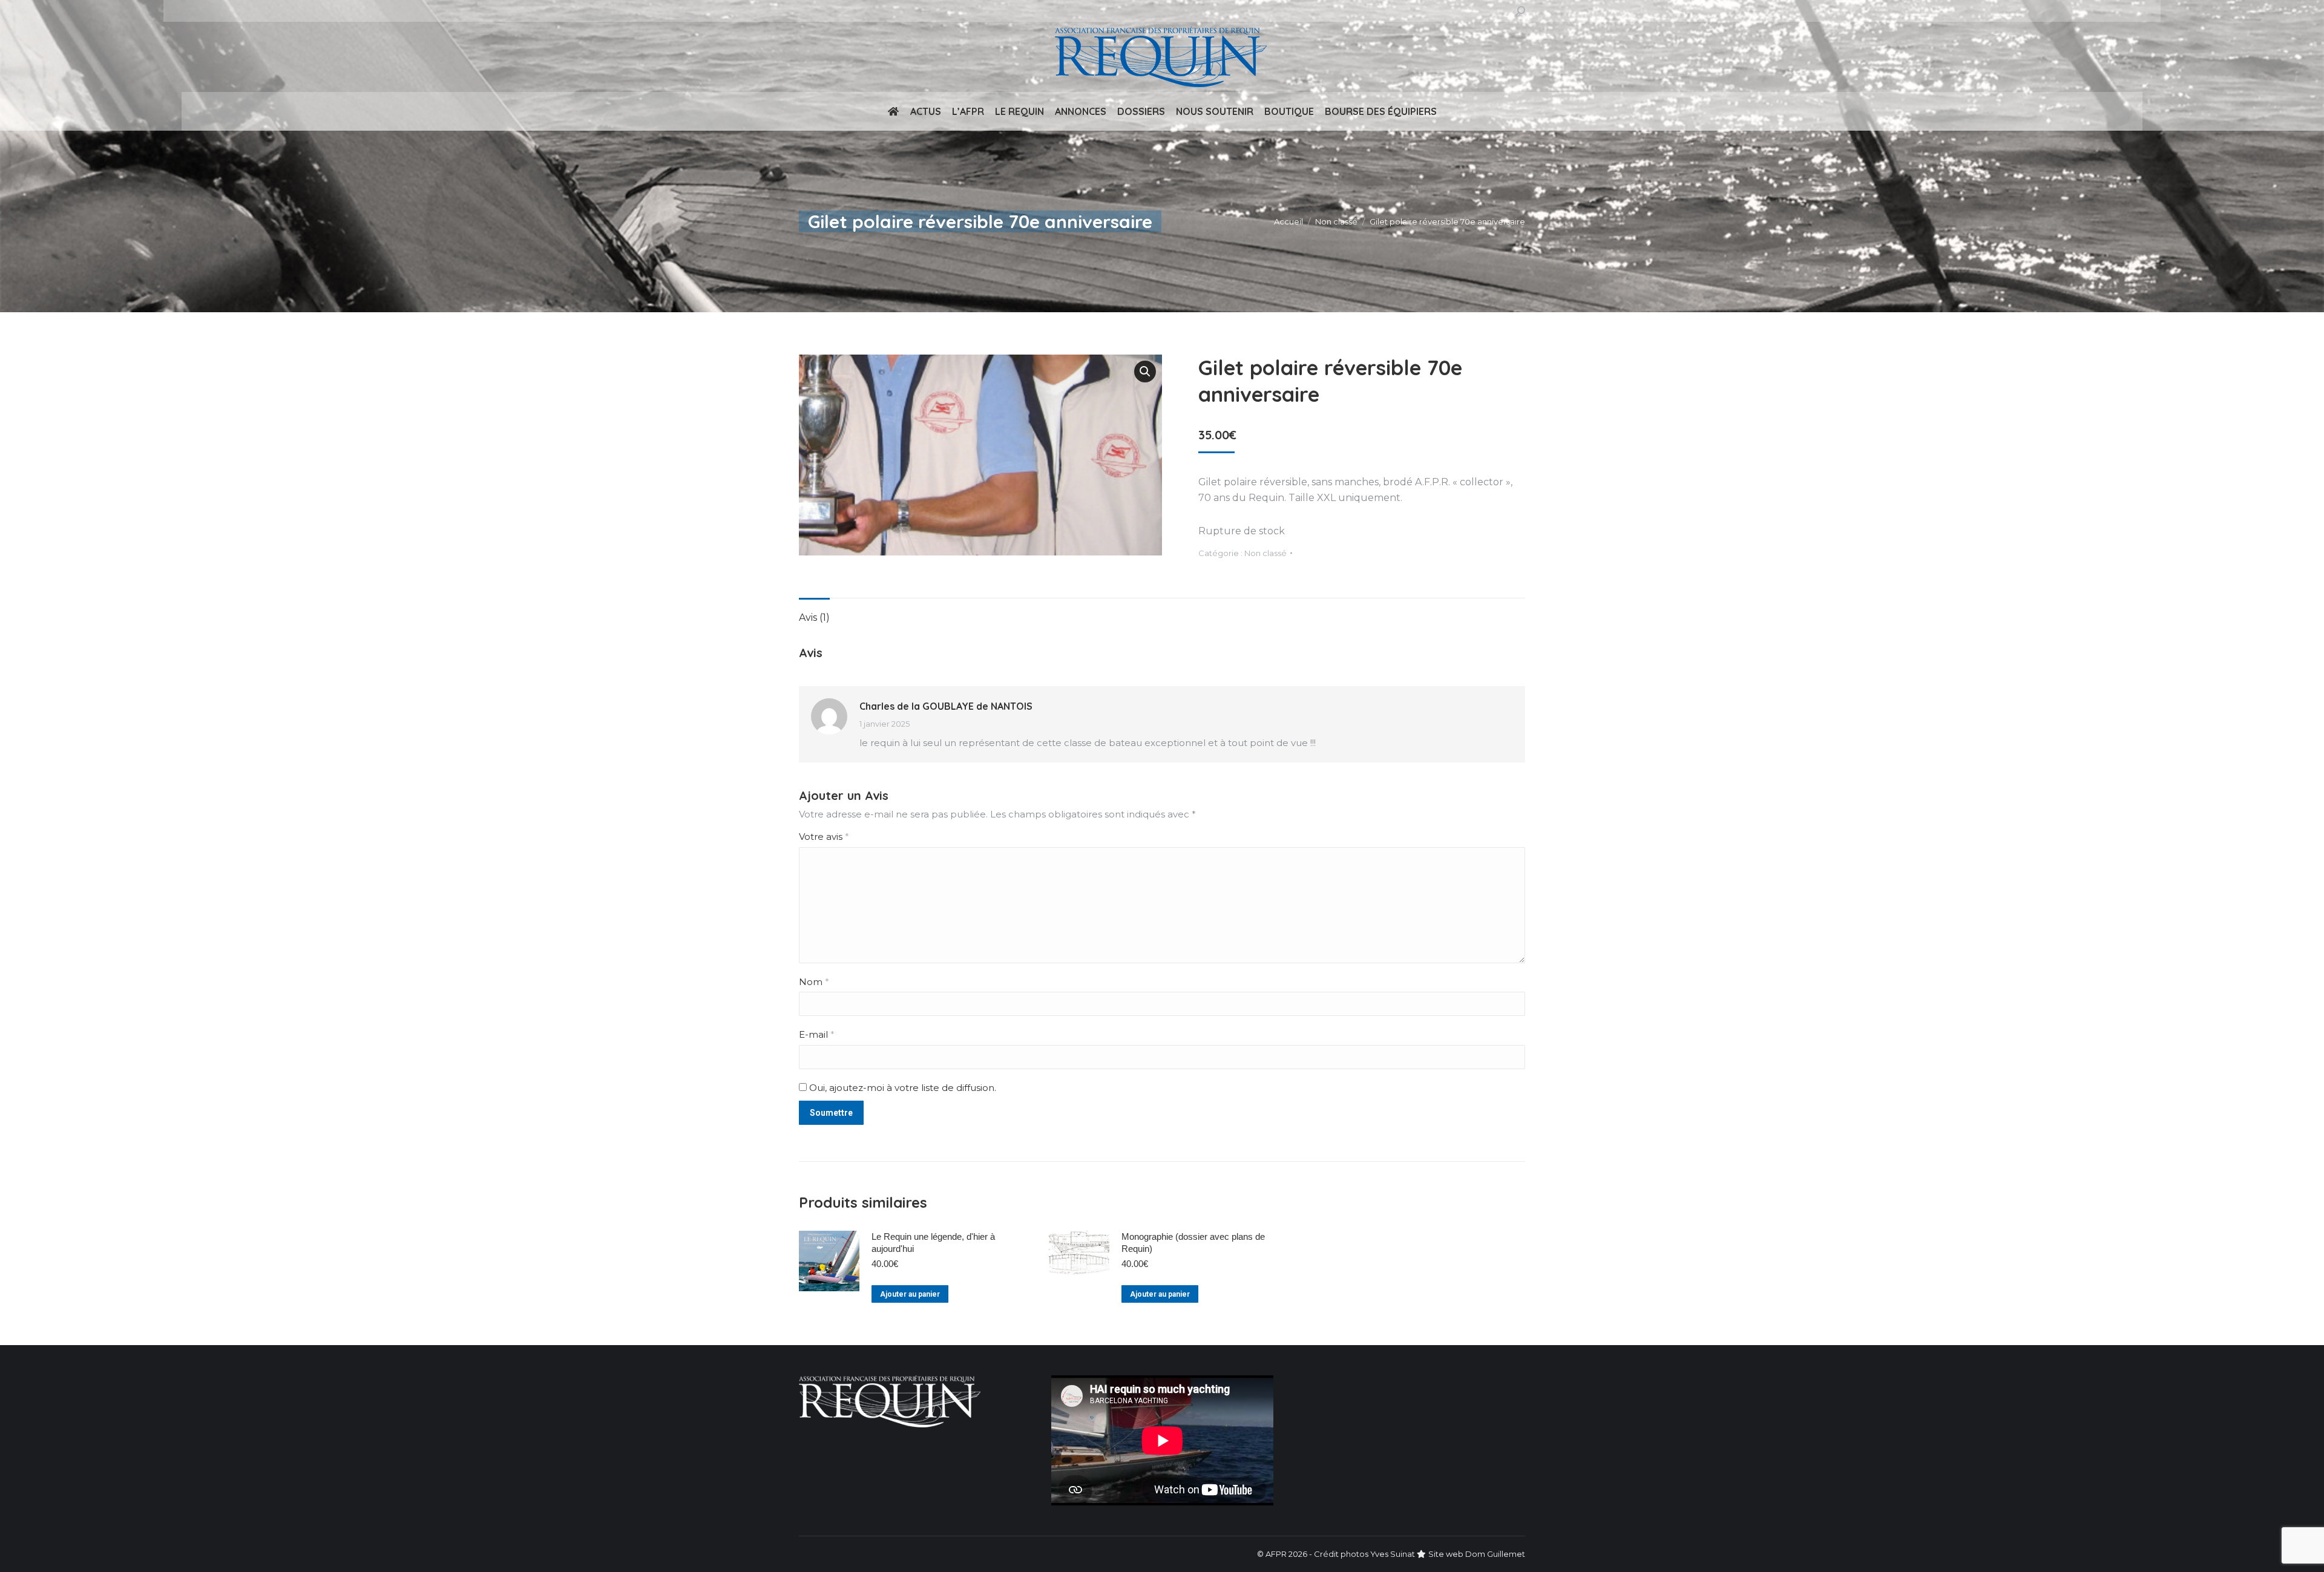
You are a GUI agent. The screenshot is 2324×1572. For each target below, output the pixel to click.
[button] (1145, 372)
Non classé (1265, 553)
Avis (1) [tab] (814, 617)
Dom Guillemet (1495, 1554)
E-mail (817, 1034)
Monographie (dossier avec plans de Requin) (1193, 1243)
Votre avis (824, 837)
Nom (814, 982)
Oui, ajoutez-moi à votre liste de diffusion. (901, 1088)
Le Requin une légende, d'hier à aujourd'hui (933, 1243)
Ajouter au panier (910, 1294)
